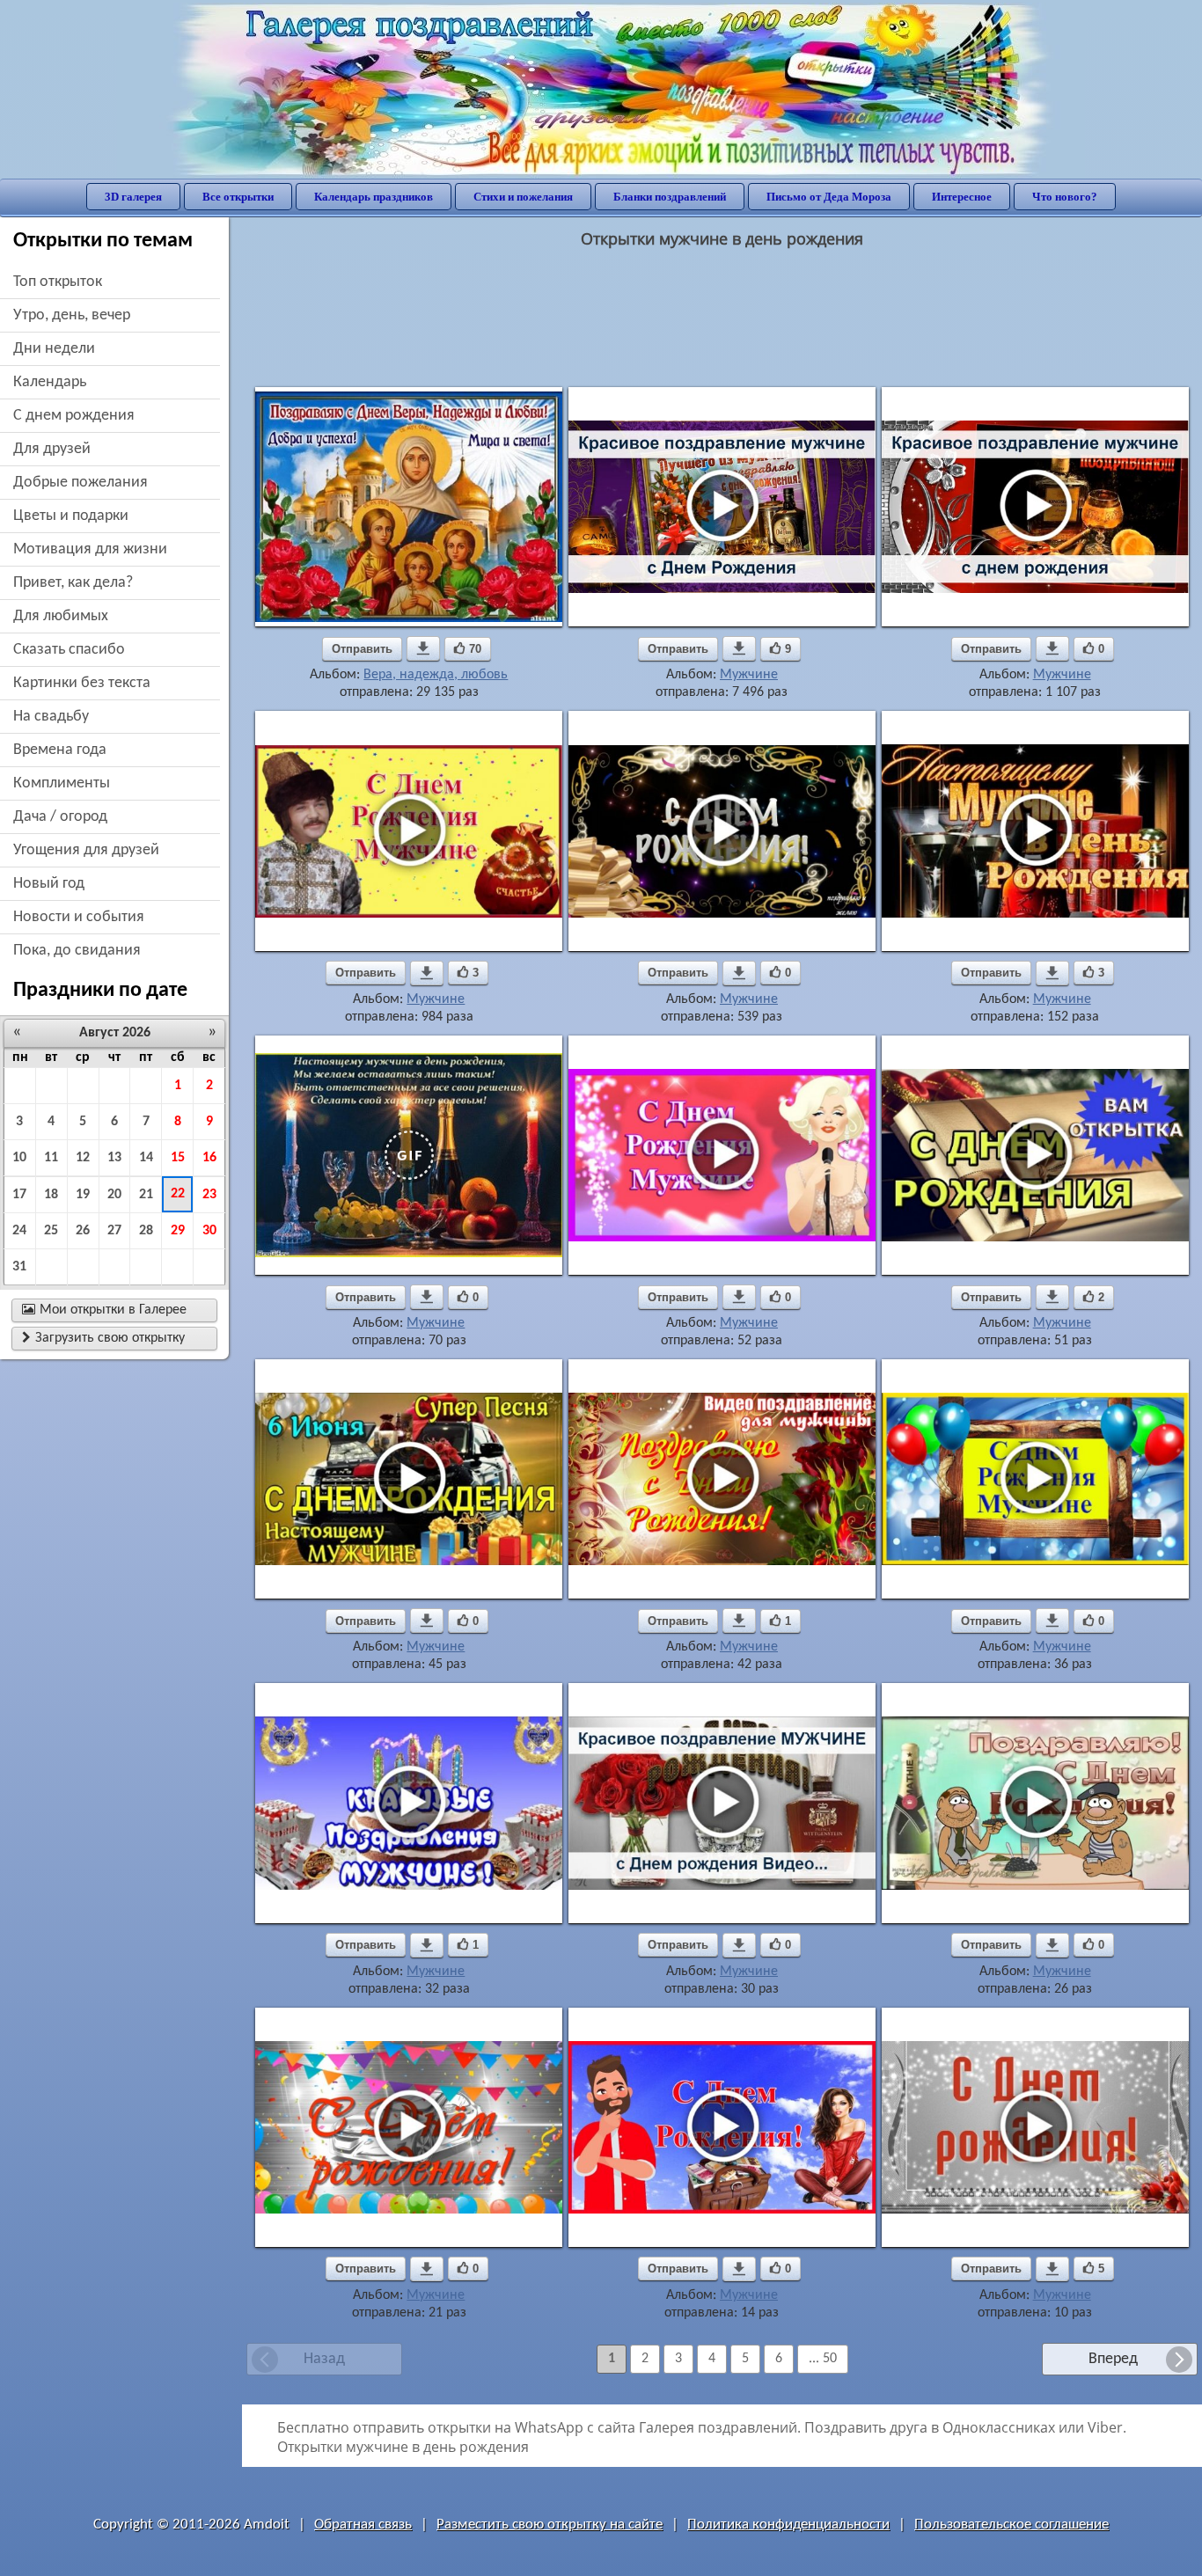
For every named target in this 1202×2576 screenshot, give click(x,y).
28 (146, 1231)
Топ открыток (58, 282)
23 (209, 1195)
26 (83, 1231)
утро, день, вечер (72, 315)
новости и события (79, 917)
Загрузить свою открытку (103, 1338)
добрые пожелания (81, 483)
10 (19, 1158)
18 (51, 1195)
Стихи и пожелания (523, 197)
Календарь (50, 382)
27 (114, 1231)
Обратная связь (363, 2525)
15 (178, 1158)
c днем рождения (74, 416)
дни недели (54, 349)
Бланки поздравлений (670, 197)
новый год (49, 884)
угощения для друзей (86, 850)
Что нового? (1065, 197)
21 (146, 1195)
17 (19, 1195)
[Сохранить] (423, 648)
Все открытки (238, 197)
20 (114, 1195)
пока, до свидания (77, 951)
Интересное (962, 197)
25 (51, 1231)
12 (83, 1158)
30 (209, 1231)
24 (19, 1231)
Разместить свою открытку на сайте (550, 2525)
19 (83, 1195)
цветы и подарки (71, 516)
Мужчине (749, 675)
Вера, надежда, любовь (436, 675)
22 (178, 1194)
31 (19, 1267)
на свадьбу (51, 717)
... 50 (823, 2359)
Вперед (1113, 2359)
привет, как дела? (73, 583)
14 (146, 1158)
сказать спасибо (69, 650)
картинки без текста (82, 683)
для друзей (52, 449)
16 (209, 1158)
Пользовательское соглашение (1011, 2525)
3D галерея (133, 197)
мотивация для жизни (90, 549)
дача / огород (60, 817)
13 (114, 1158)
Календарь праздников (374, 197)
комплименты (62, 783)
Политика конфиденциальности (788, 2525)
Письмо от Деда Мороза (829, 197)
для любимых (61, 616)
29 (178, 1231)
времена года (60, 750)
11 (51, 1158)
